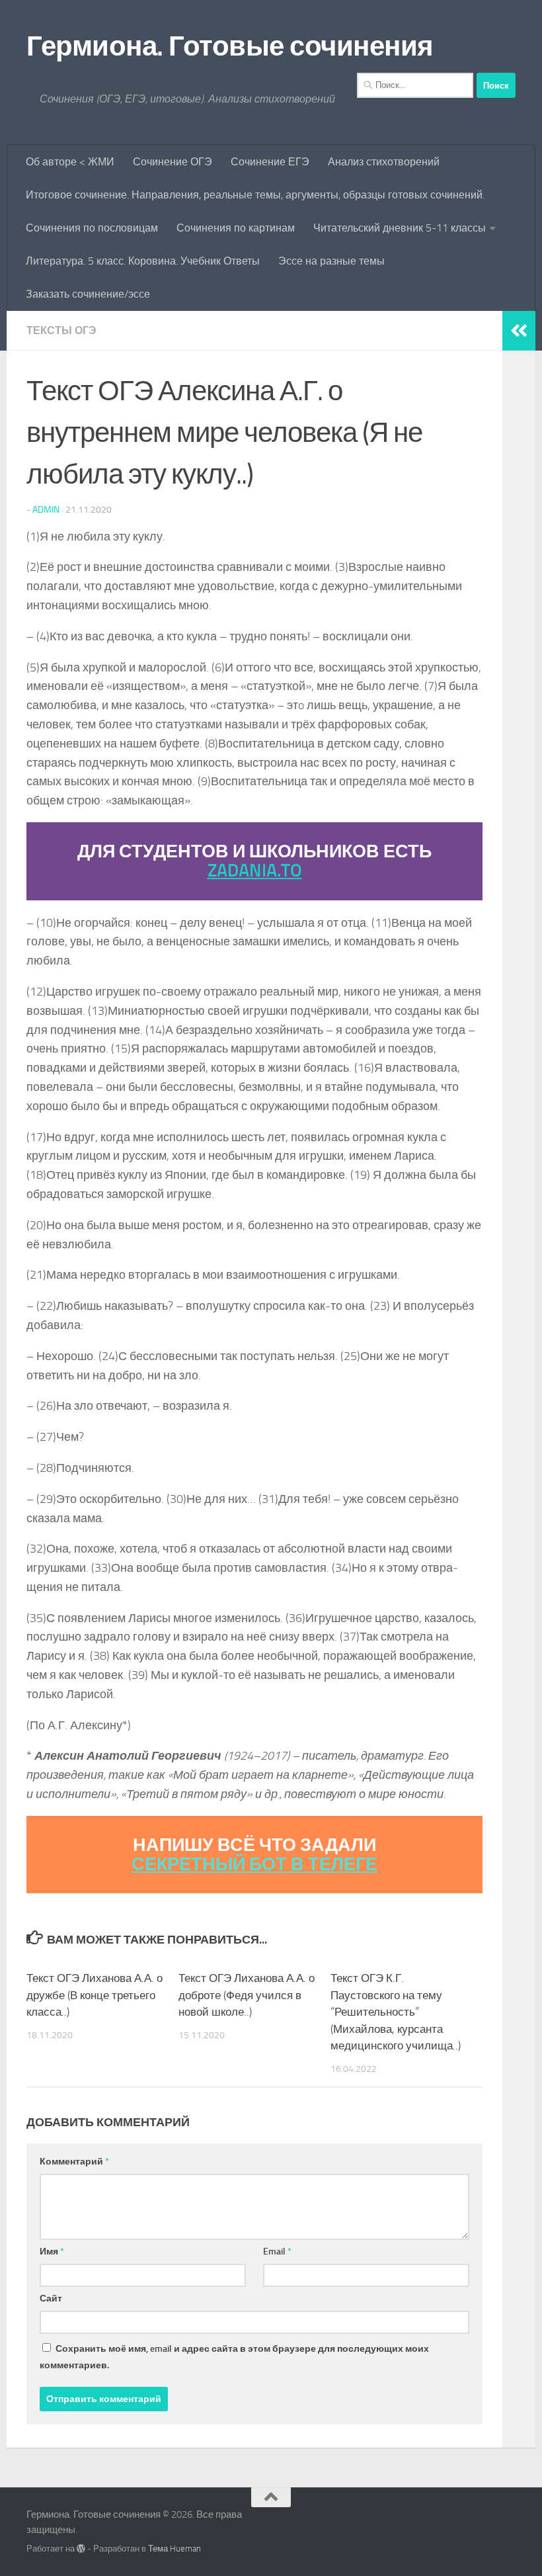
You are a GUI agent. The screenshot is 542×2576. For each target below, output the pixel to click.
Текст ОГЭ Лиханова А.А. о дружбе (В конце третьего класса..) (95, 1995)
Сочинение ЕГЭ (270, 162)
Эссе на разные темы (331, 261)
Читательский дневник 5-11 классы (400, 228)
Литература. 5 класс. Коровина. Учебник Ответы (143, 261)
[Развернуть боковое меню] (519, 331)
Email (277, 2252)
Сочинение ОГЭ (173, 162)
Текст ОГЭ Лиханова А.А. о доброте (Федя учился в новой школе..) (247, 1995)
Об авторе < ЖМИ (70, 162)
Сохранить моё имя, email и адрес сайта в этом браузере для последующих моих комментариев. (234, 2357)
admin (46, 510)
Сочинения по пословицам (92, 228)
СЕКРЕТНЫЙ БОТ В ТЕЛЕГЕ (254, 1864)
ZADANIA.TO (255, 871)
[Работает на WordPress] (81, 2549)
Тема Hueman (174, 2549)
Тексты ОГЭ (61, 330)
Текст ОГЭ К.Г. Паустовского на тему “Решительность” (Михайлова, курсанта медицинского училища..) (396, 2012)
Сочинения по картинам (236, 228)
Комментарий (74, 2162)
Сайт (51, 2298)
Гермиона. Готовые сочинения (230, 46)
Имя (52, 2252)
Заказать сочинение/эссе (88, 294)
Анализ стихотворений (384, 162)
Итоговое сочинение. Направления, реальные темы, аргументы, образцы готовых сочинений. (255, 195)
